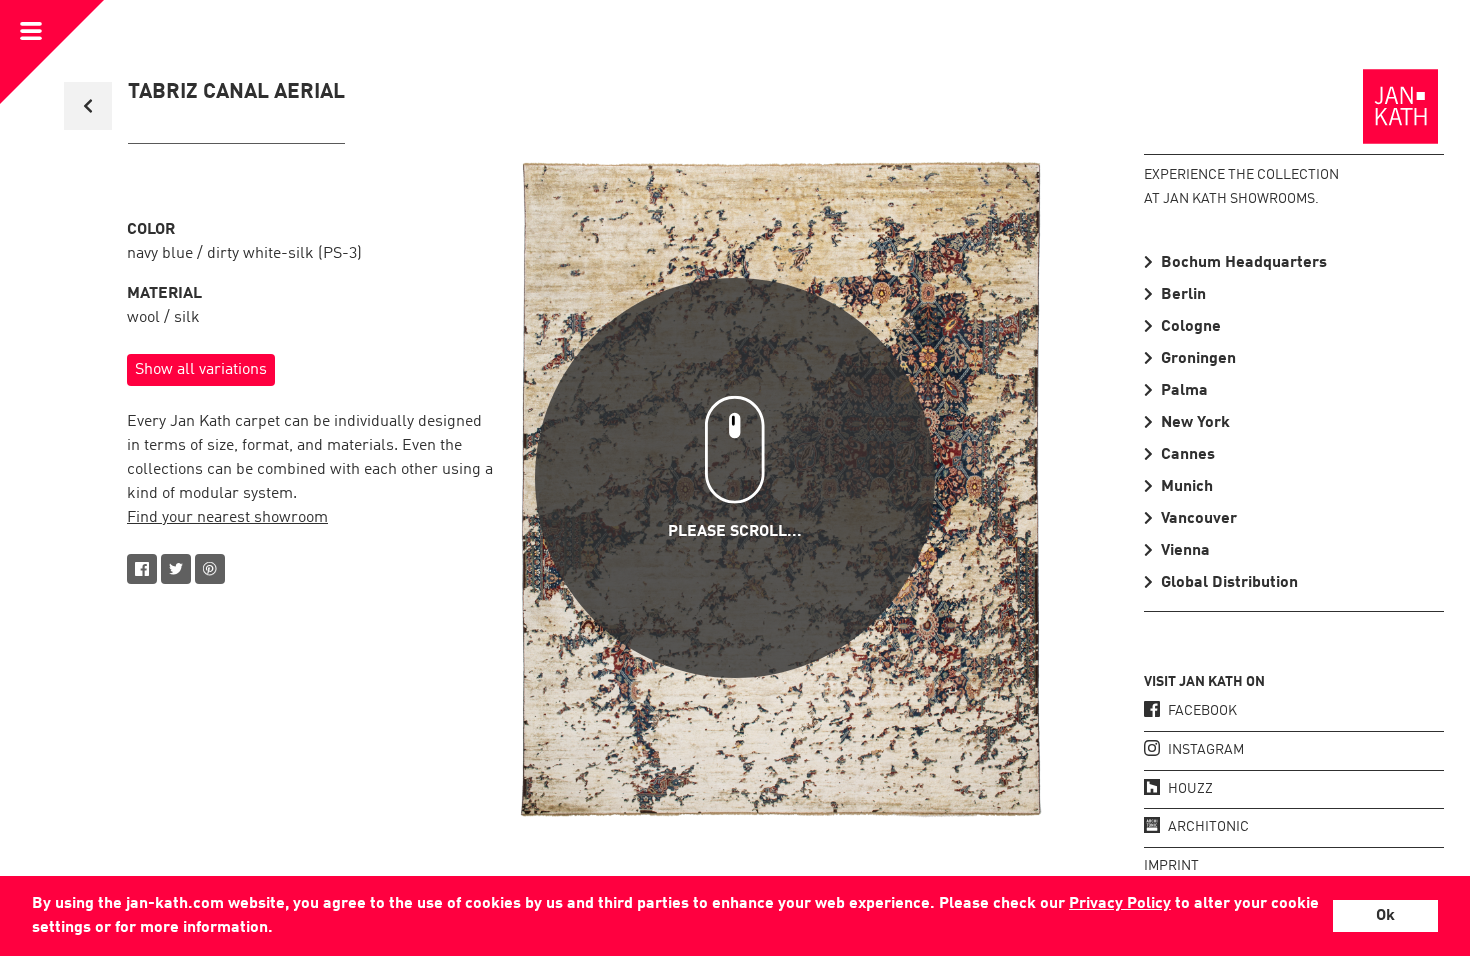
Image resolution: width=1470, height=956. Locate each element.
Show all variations (201, 370)
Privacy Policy (1120, 904)
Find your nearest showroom (227, 518)
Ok (1385, 916)
